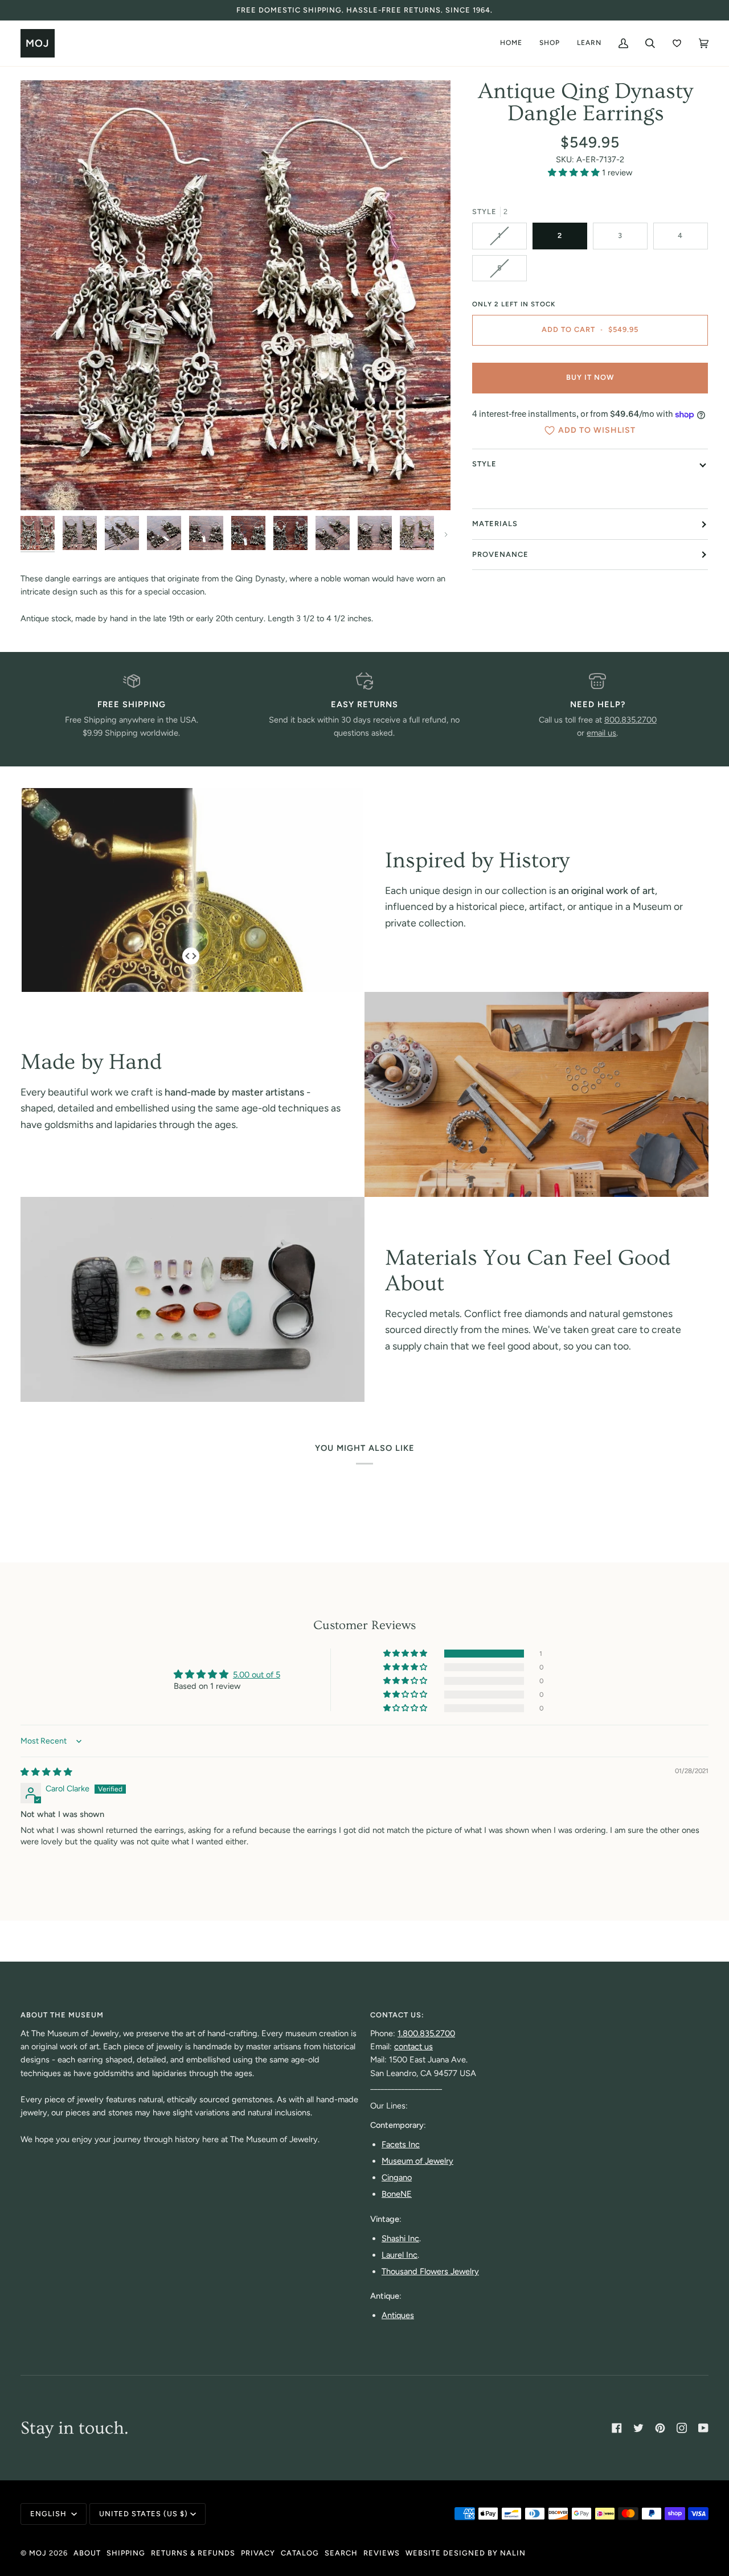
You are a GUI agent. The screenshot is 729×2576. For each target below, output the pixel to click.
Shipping (126, 2553)
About (87, 2553)
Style (484, 464)
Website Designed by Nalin (466, 2553)
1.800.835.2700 (426, 2033)
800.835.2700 (630, 720)
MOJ (38, 2553)
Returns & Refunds (193, 2553)
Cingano (397, 2177)
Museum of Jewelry (417, 2161)
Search (341, 2553)
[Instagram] (682, 2428)
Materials (495, 524)
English (50, 2514)
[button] (575, 173)
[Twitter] (638, 2428)
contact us (413, 2046)
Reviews (382, 2553)
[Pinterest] (660, 2428)
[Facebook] (617, 2428)
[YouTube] (703, 2428)
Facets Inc (401, 2144)
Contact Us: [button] (397, 2015)
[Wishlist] (677, 43)
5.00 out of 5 (257, 1675)
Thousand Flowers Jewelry (430, 2271)
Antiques (398, 2315)
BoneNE (397, 2194)
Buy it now (590, 378)
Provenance (500, 554)
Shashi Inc (400, 2238)
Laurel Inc (400, 2255)
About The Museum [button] (62, 2015)
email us (601, 733)
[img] (46, 1772)
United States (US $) (144, 2514)
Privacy (258, 2553)
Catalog (300, 2553)
